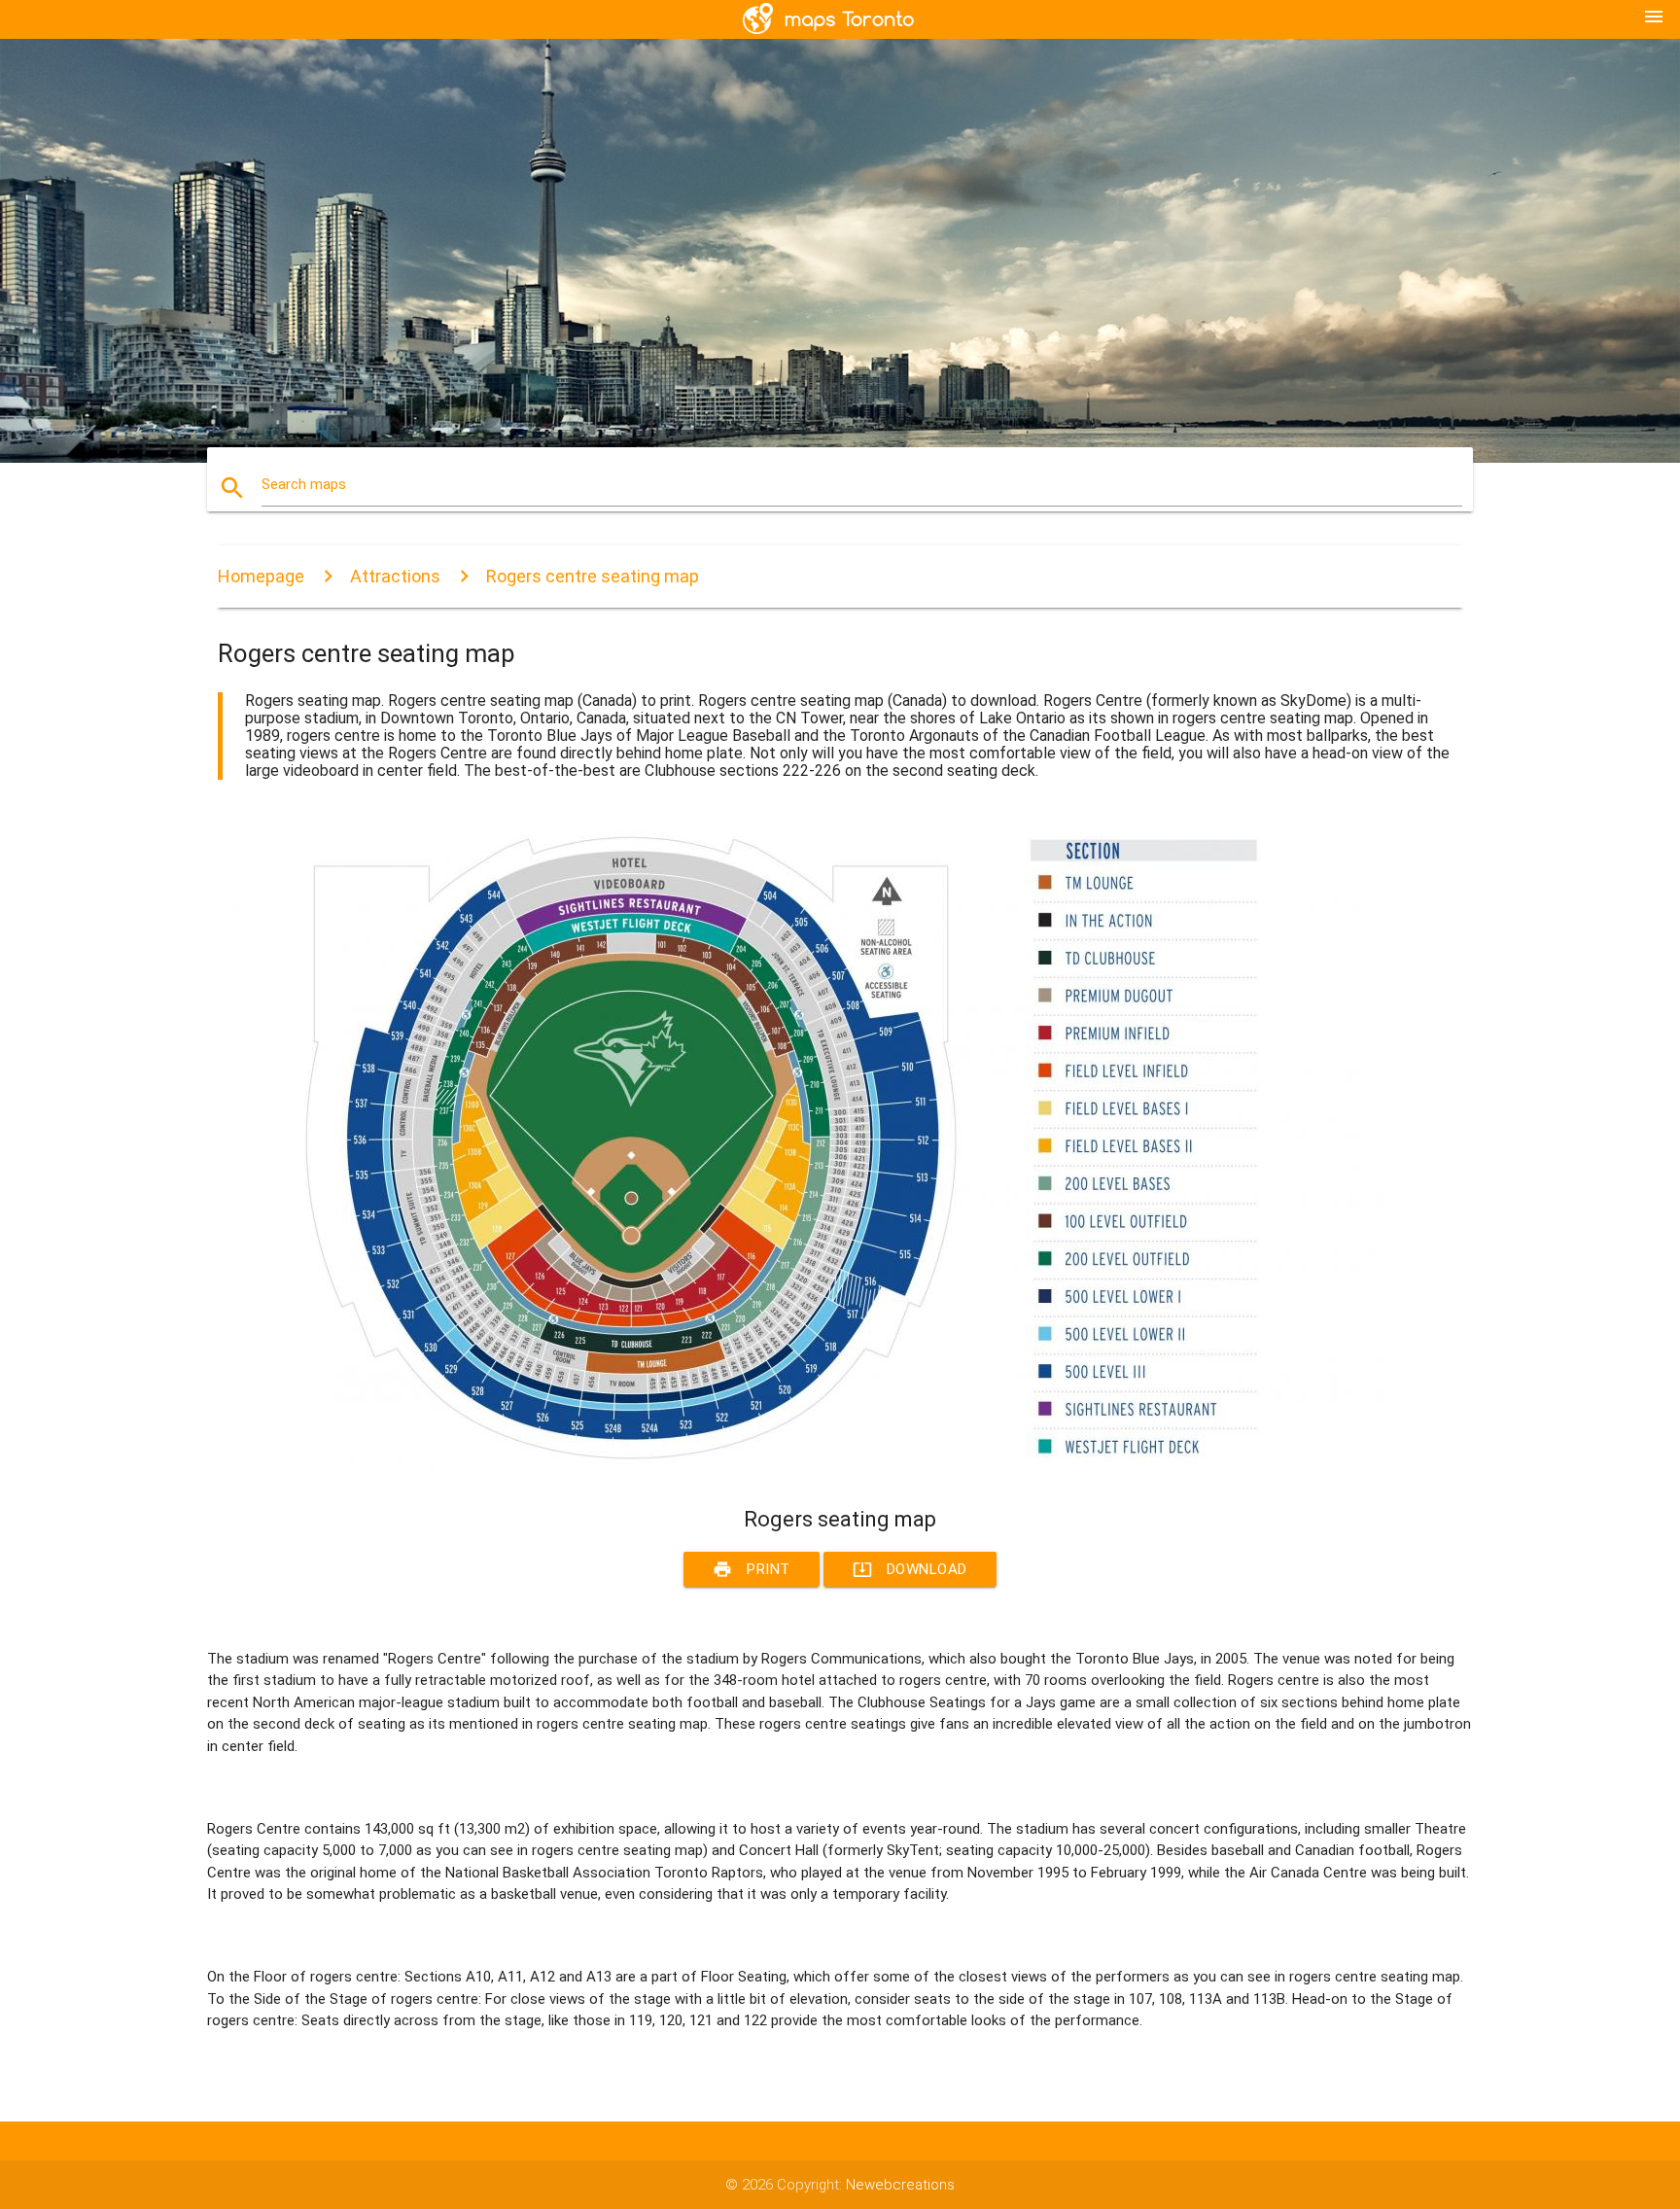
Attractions (395, 576)
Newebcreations (900, 2185)
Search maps (304, 484)
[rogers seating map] (801, 1471)
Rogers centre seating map (593, 576)
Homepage (261, 576)
